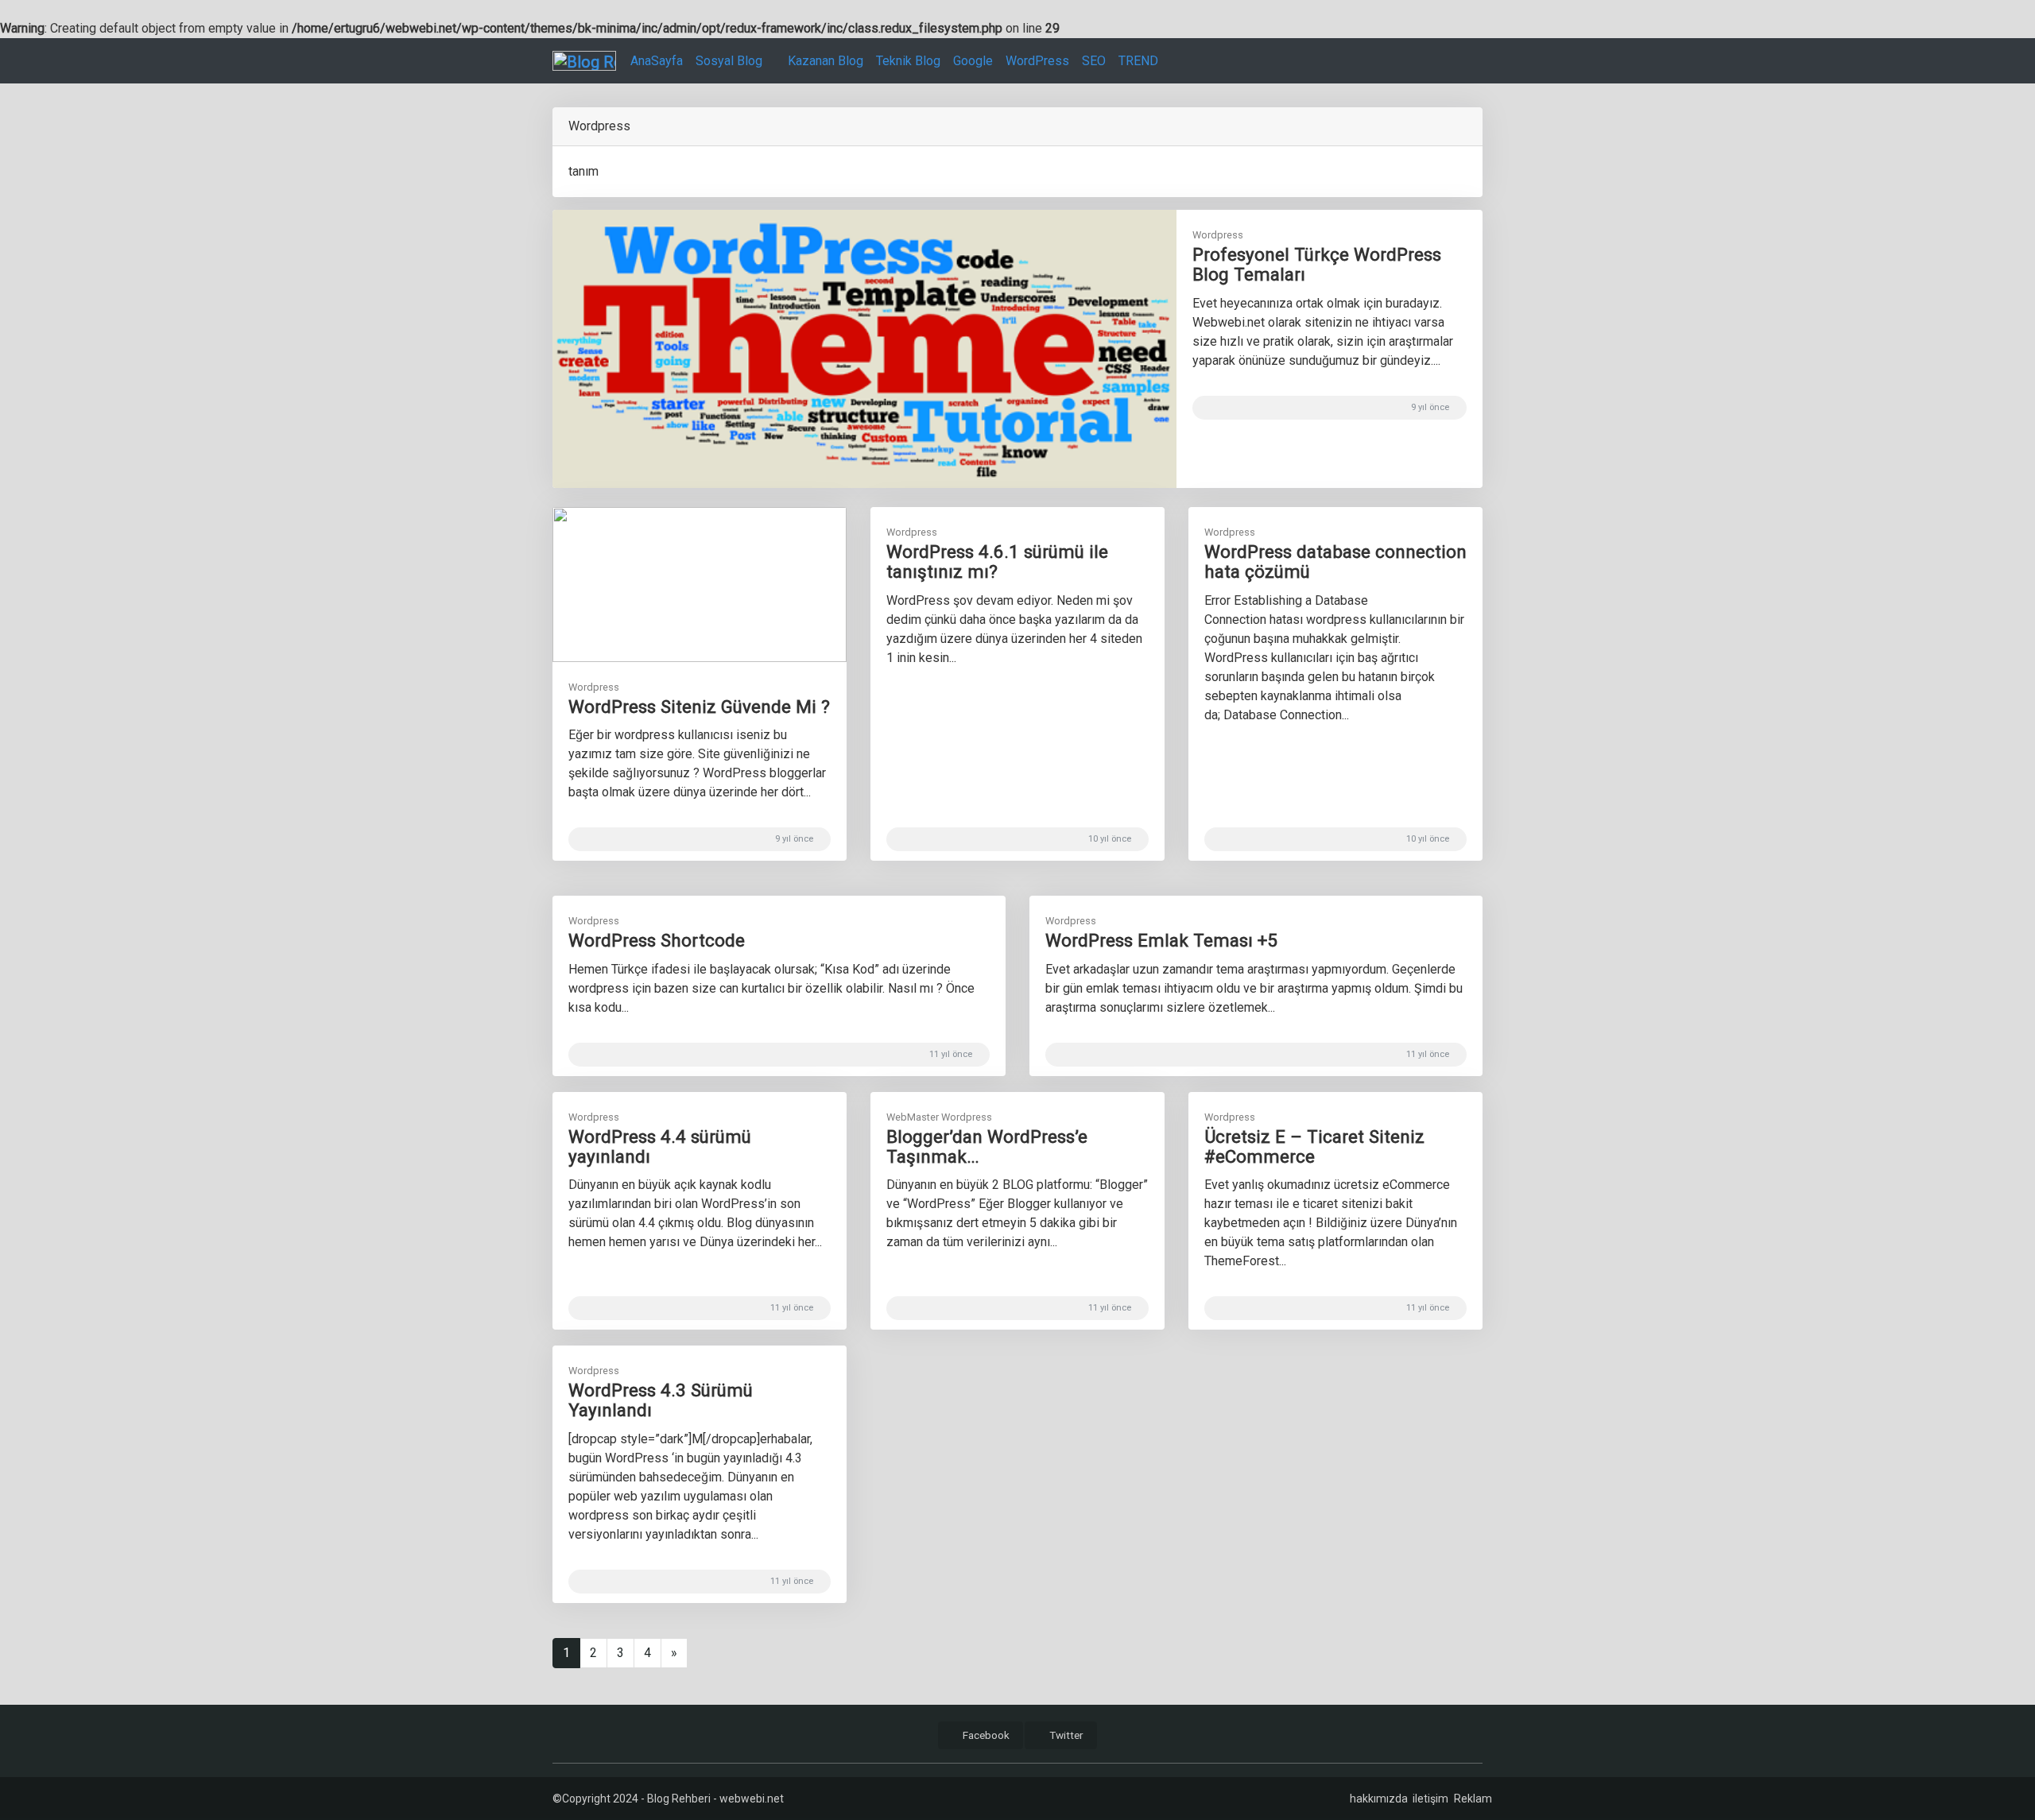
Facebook (985, 1735)
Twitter (1065, 1735)
